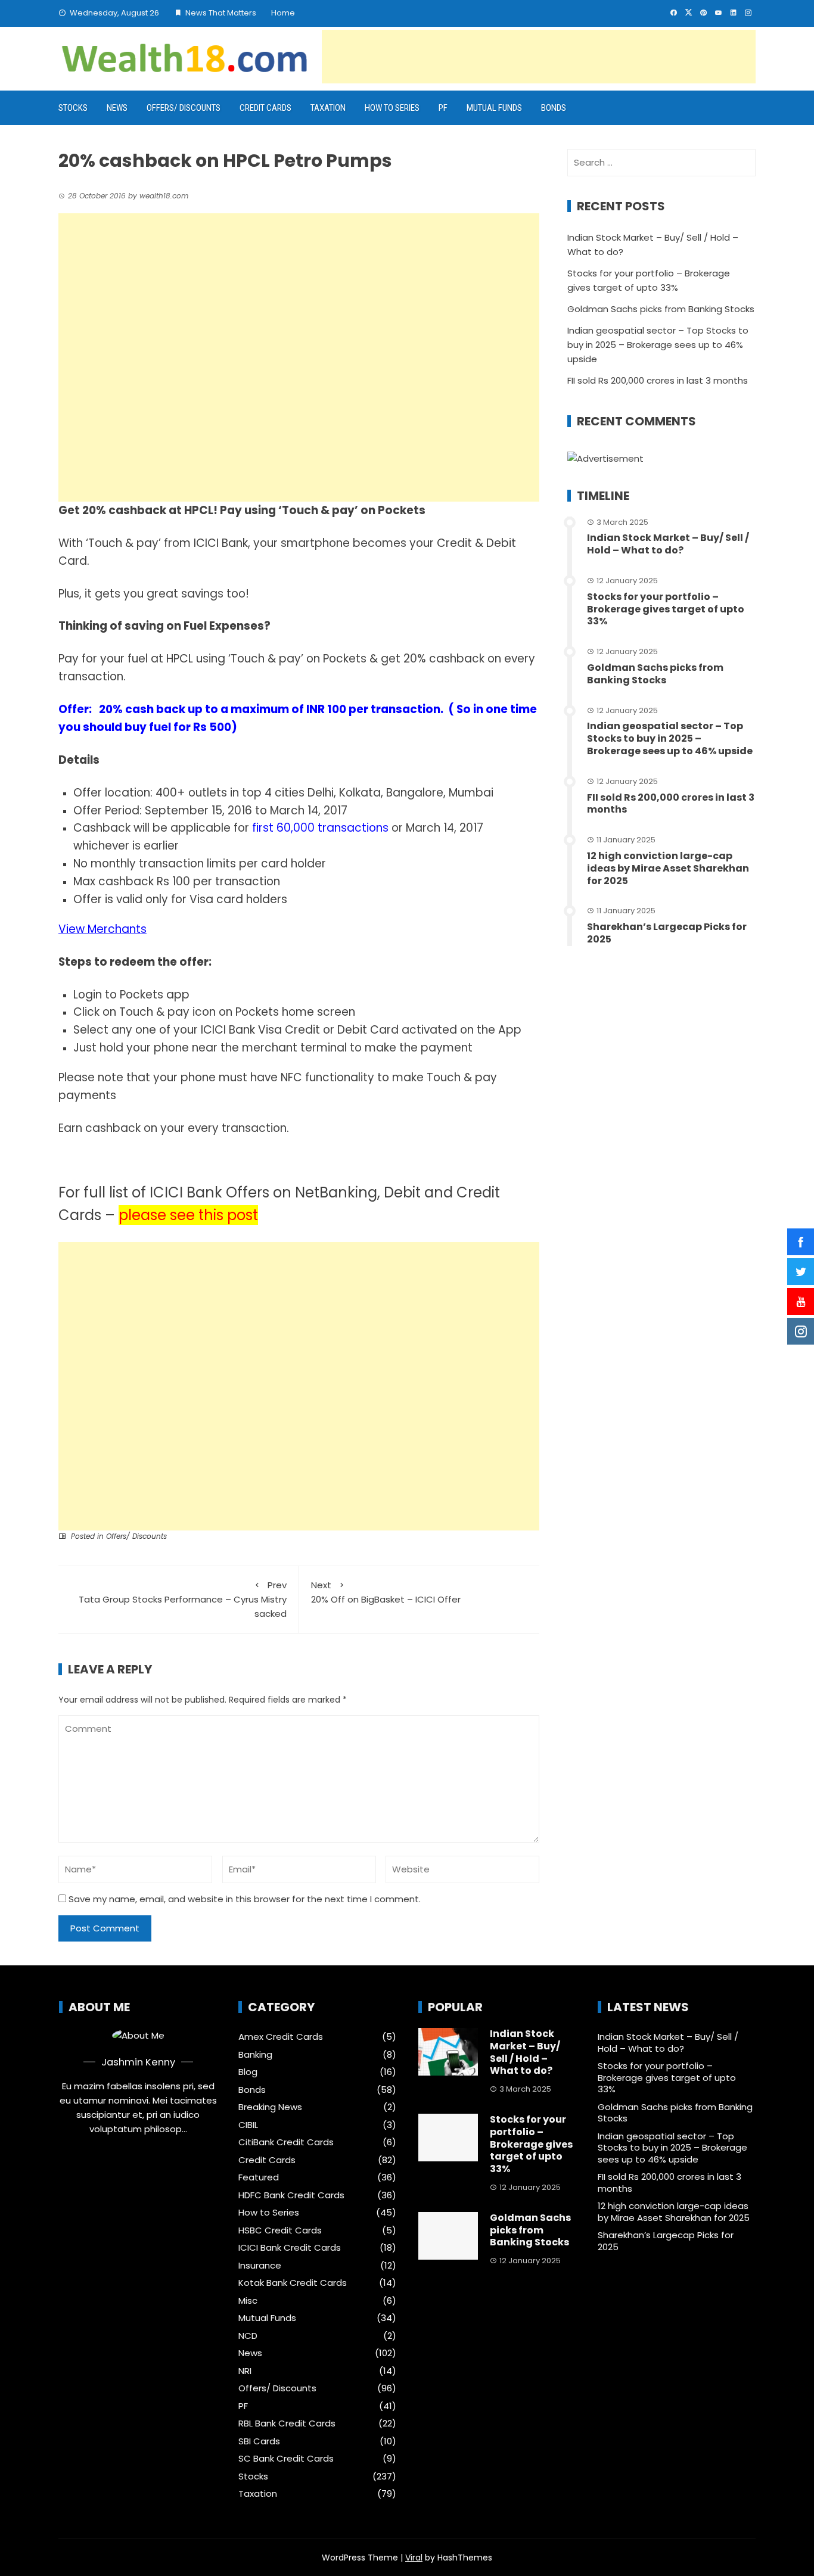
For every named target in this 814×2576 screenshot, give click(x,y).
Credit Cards (265, 108)
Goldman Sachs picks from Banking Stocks (661, 309)
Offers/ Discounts (184, 108)
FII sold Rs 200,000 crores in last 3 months (658, 380)
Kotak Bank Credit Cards (293, 2283)
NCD (248, 2336)
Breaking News (270, 2107)
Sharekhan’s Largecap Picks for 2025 (667, 933)
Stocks (73, 108)
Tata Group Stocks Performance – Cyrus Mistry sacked (183, 1599)
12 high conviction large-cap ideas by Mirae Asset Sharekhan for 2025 (668, 868)
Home (283, 13)
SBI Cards (259, 2441)
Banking (255, 2055)
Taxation (328, 108)
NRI (245, 2371)
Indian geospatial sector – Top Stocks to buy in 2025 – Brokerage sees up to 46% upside (658, 345)
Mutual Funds (494, 108)
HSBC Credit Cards (280, 2230)
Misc (248, 2301)
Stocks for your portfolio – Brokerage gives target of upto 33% (666, 609)
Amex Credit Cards (281, 2037)
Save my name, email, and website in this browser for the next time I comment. (245, 1899)
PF (443, 108)
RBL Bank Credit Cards (287, 2423)
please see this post (188, 1215)
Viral (414, 2558)
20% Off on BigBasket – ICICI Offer (386, 1592)
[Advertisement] (539, 57)
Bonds (554, 108)
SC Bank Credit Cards (286, 2459)
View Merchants (102, 929)
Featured (259, 2177)
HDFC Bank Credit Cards (291, 2195)
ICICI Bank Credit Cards (290, 2248)
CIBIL (248, 2125)
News (117, 108)
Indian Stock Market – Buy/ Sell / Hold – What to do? (668, 544)
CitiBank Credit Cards (286, 2142)
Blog (248, 2072)
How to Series (392, 108)
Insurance (260, 2266)
